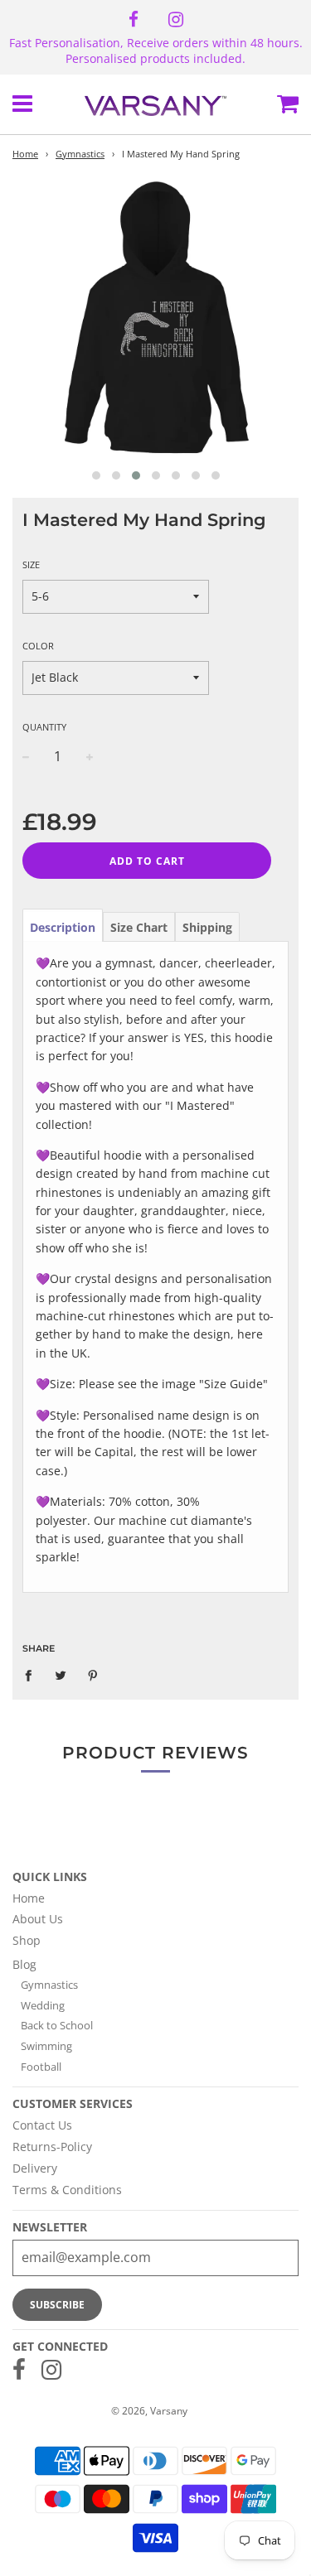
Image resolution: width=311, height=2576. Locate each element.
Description (63, 927)
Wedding (43, 2005)
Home (25, 154)
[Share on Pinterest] (93, 1675)
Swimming (46, 2046)
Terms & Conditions (67, 2190)
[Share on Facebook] (33, 1675)
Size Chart (139, 927)
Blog (24, 1964)
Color (38, 646)
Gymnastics (80, 154)
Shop (27, 1940)
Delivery (35, 2168)
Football (41, 2067)
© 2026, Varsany (149, 2411)
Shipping (207, 927)
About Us (38, 1919)
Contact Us (42, 2125)
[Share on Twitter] (61, 1675)
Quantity (44, 727)
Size (31, 564)
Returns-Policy (52, 2147)
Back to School (57, 2025)
